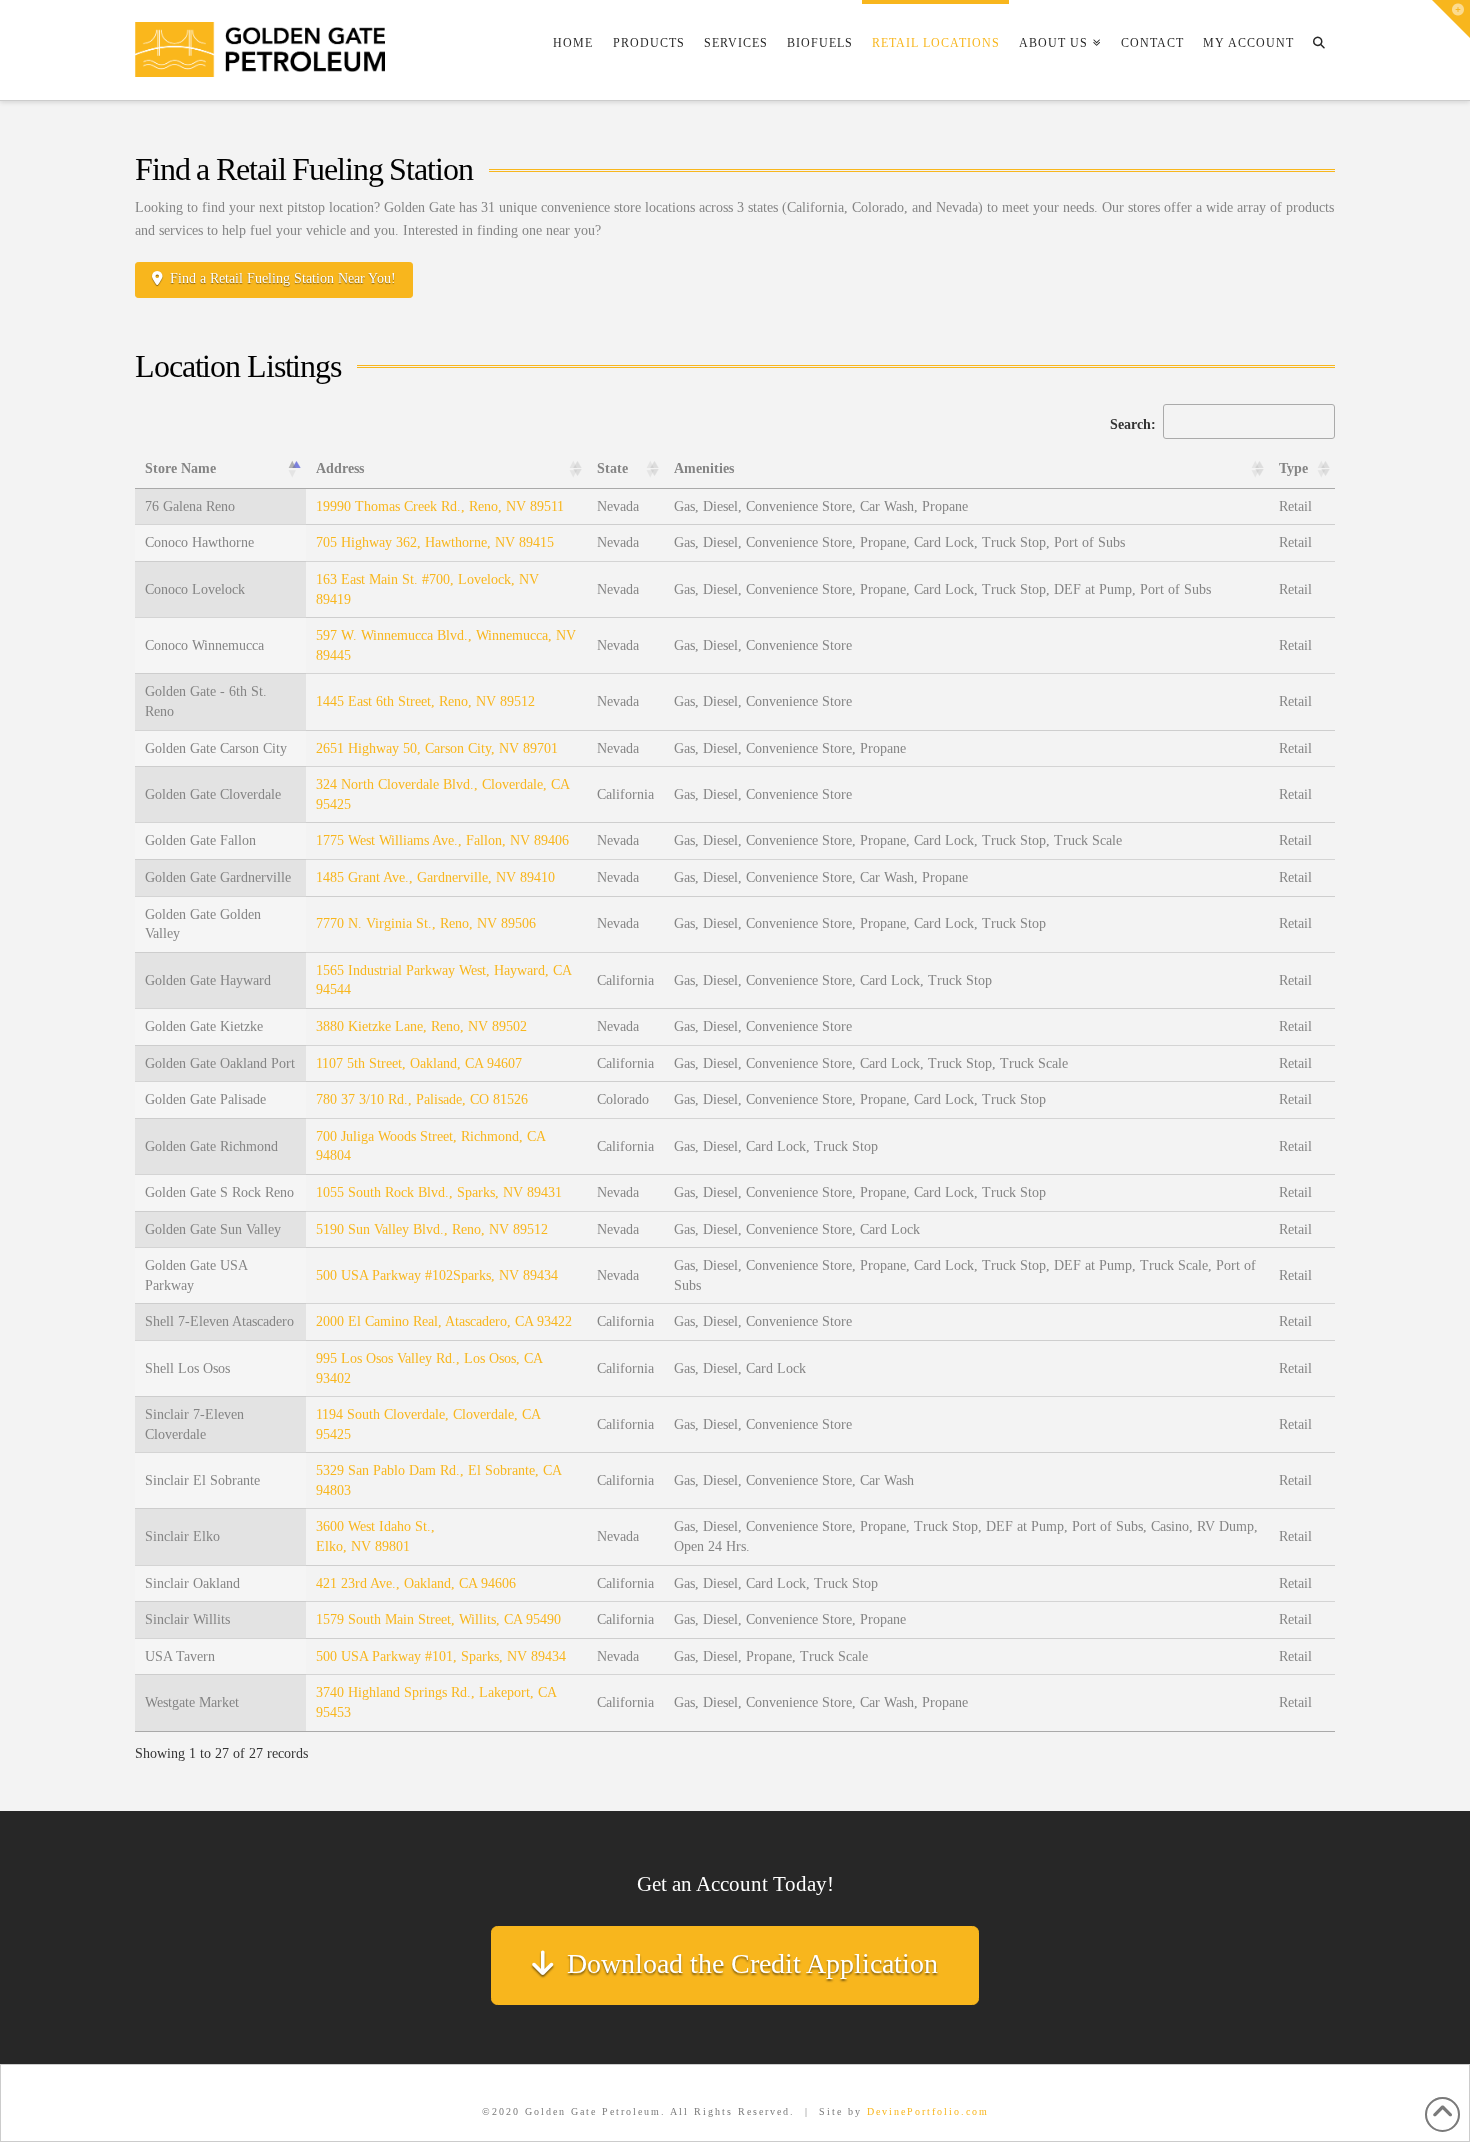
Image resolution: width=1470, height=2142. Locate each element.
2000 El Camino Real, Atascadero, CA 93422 (444, 1321)
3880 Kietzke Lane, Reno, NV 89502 (421, 1026)
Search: (1135, 424)
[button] (1451, 19)
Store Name (180, 468)
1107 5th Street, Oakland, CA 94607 (419, 1063)
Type (1293, 468)
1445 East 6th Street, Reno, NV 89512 (425, 701)
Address (340, 468)
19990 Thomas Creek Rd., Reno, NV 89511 (440, 506)
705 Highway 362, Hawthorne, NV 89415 (435, 542)
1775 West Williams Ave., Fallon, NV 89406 (442, 840)
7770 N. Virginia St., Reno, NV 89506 (426, 923)
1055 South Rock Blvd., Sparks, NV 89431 (439, 1192)
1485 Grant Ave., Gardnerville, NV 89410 (435, 877)
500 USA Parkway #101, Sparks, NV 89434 (441, 1656)
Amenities (704, 468)
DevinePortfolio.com (928, 2111)
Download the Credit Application (752, 1963)
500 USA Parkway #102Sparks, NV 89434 (437, 1275)
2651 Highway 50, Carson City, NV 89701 (437, 748)
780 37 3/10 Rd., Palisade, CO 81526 (422, 1099)
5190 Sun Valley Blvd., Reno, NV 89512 (432, 1229)
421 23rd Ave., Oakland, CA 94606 (416, 1583)
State (612, 468)
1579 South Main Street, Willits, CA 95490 (438, 1619)
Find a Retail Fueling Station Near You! (283, 278)
